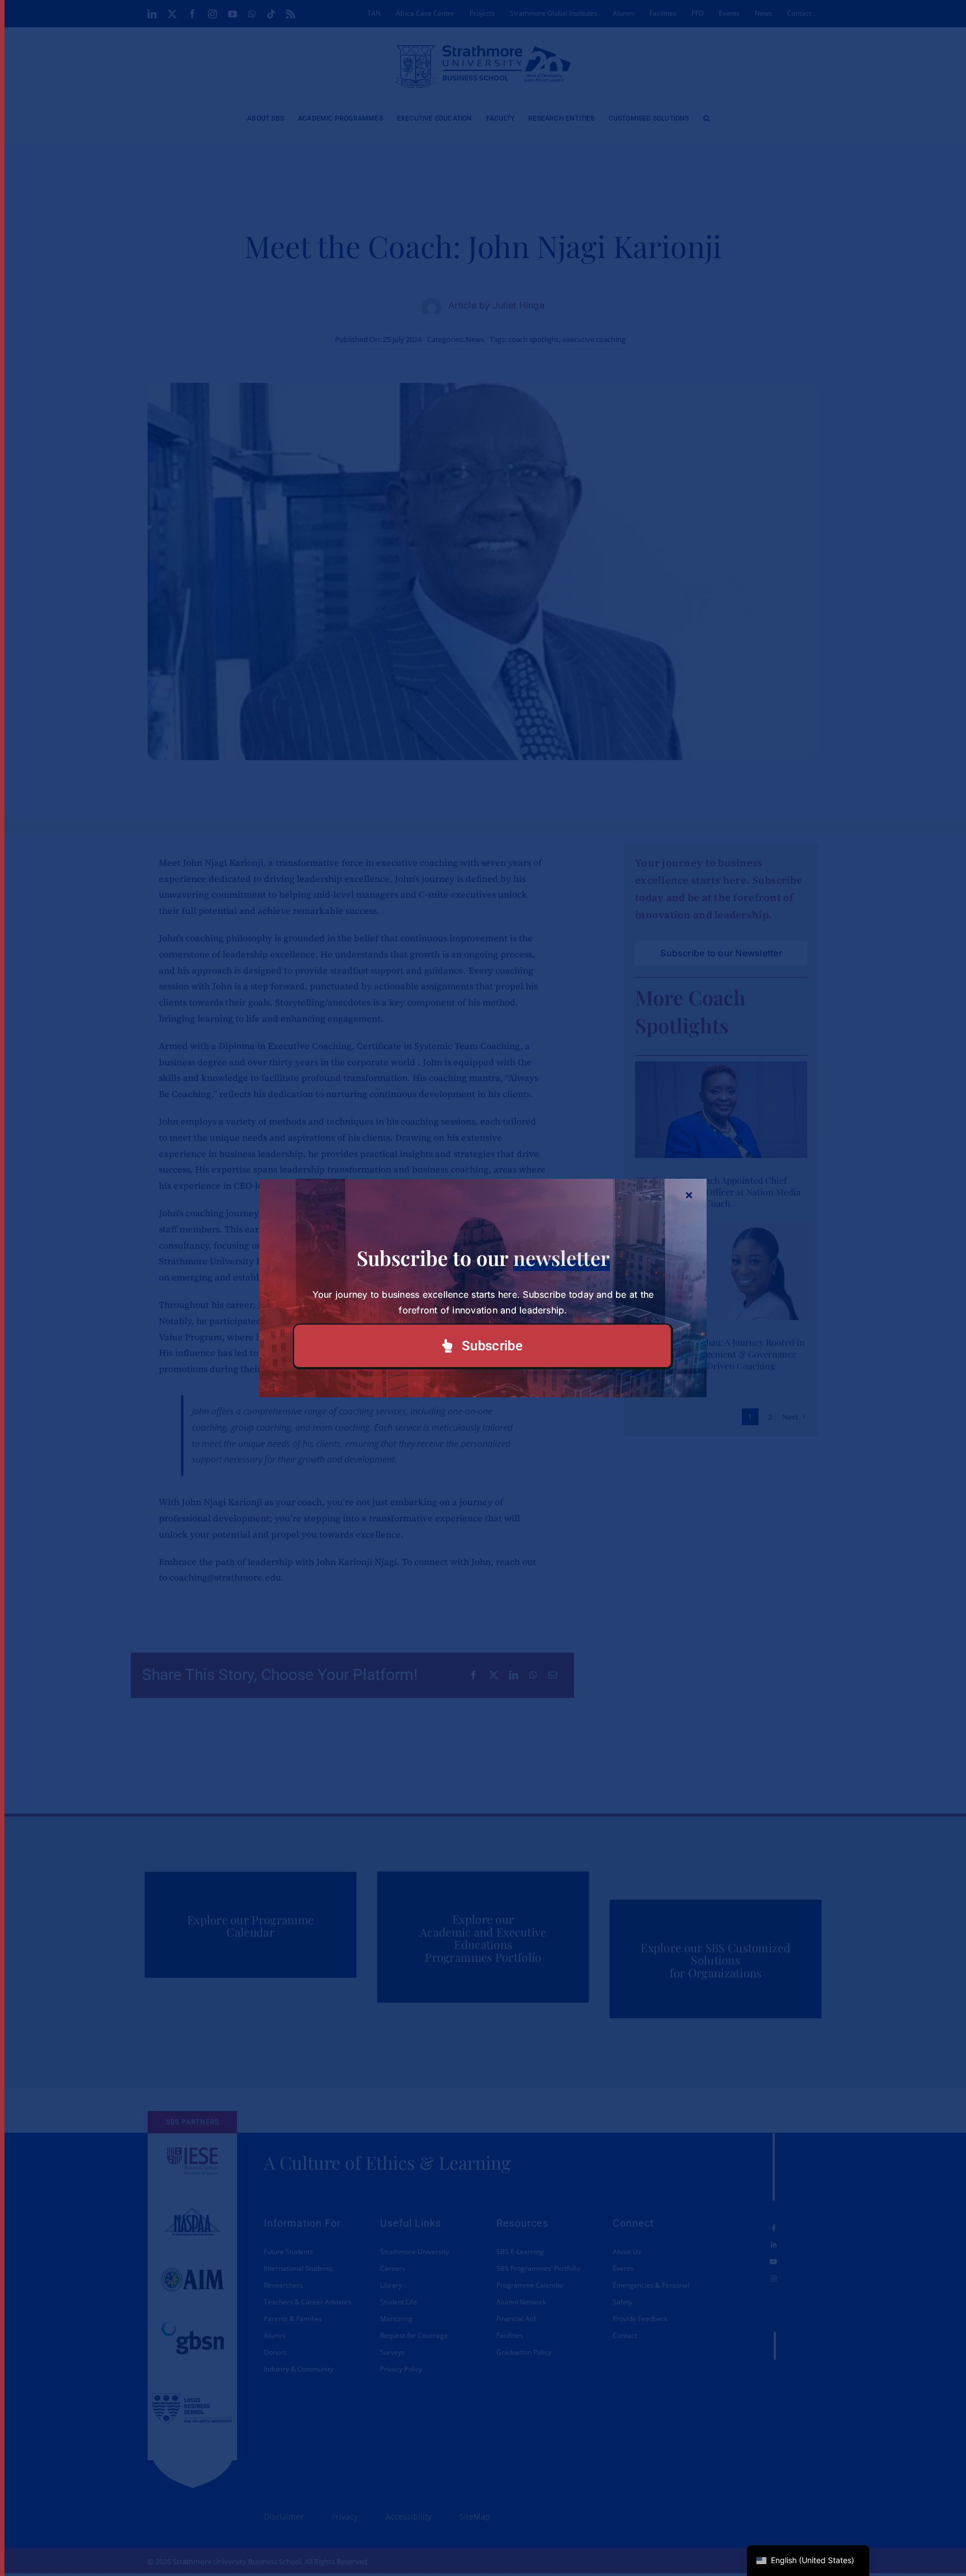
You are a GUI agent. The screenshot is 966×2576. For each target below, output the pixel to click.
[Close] (689, 1195)
